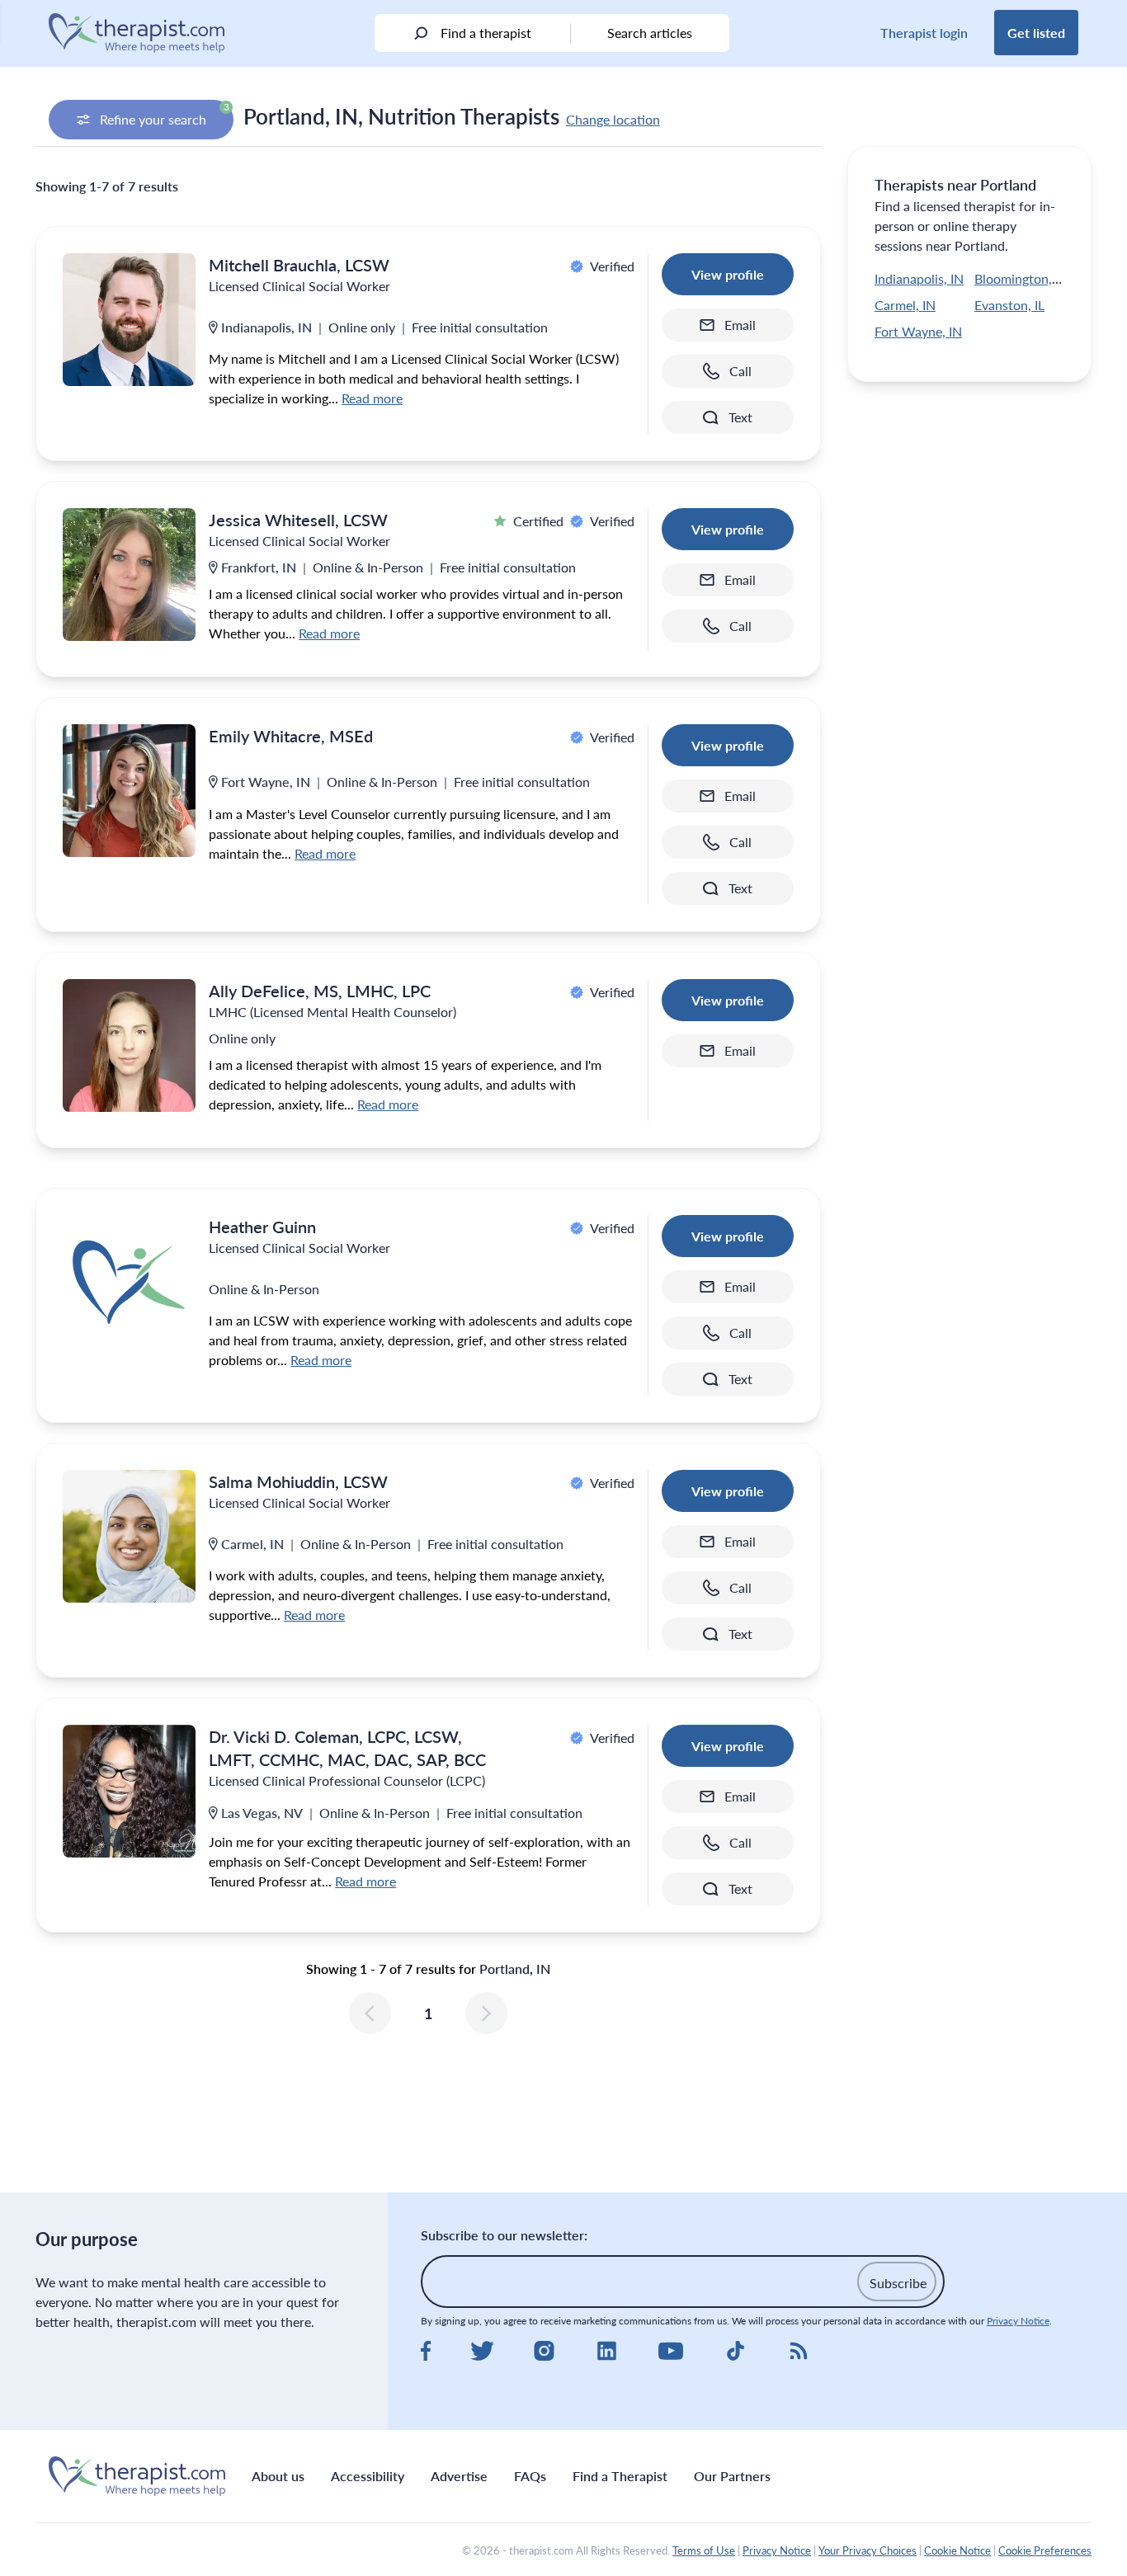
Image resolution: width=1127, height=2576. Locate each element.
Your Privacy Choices (868, 2550)
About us (278, 2476)
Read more (372, 398)
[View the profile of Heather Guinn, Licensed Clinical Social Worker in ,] (129, 1281)
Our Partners (732, 2476)
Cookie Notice (957, 2550)
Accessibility (368, 2476)
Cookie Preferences (1045, 2550)
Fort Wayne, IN (918, 331)
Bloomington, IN (1021, 278)
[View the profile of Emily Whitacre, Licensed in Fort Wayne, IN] (129, 791)
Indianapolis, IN (919, 278)
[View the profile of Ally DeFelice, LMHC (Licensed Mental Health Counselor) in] (129, 1045)
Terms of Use (704, 2550)
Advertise (459, 2476)
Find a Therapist (620, 2476)
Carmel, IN (905, 305)
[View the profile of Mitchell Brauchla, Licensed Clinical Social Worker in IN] (129, 320)
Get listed (1036, 33)
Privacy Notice (1018, 2321)
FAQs (530, 2476)
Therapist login (924, 33)
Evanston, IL (1009, 305)
